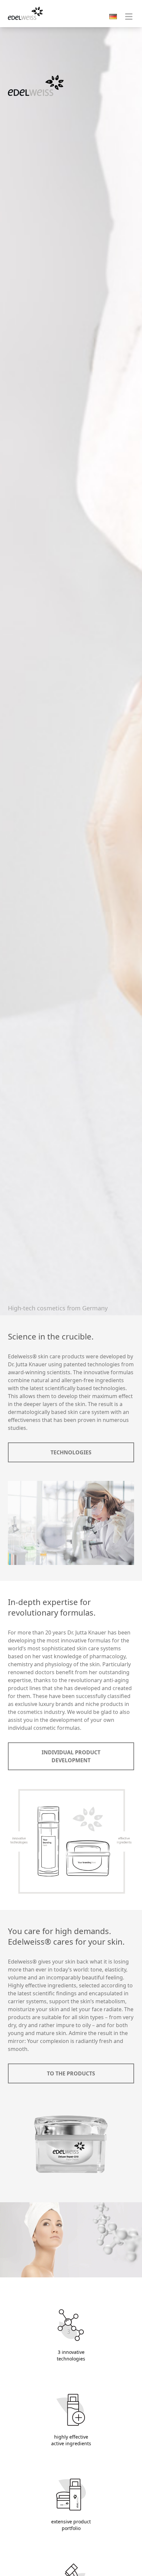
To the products (71, 2073)
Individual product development (71, 1756)
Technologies (71, 1452)
